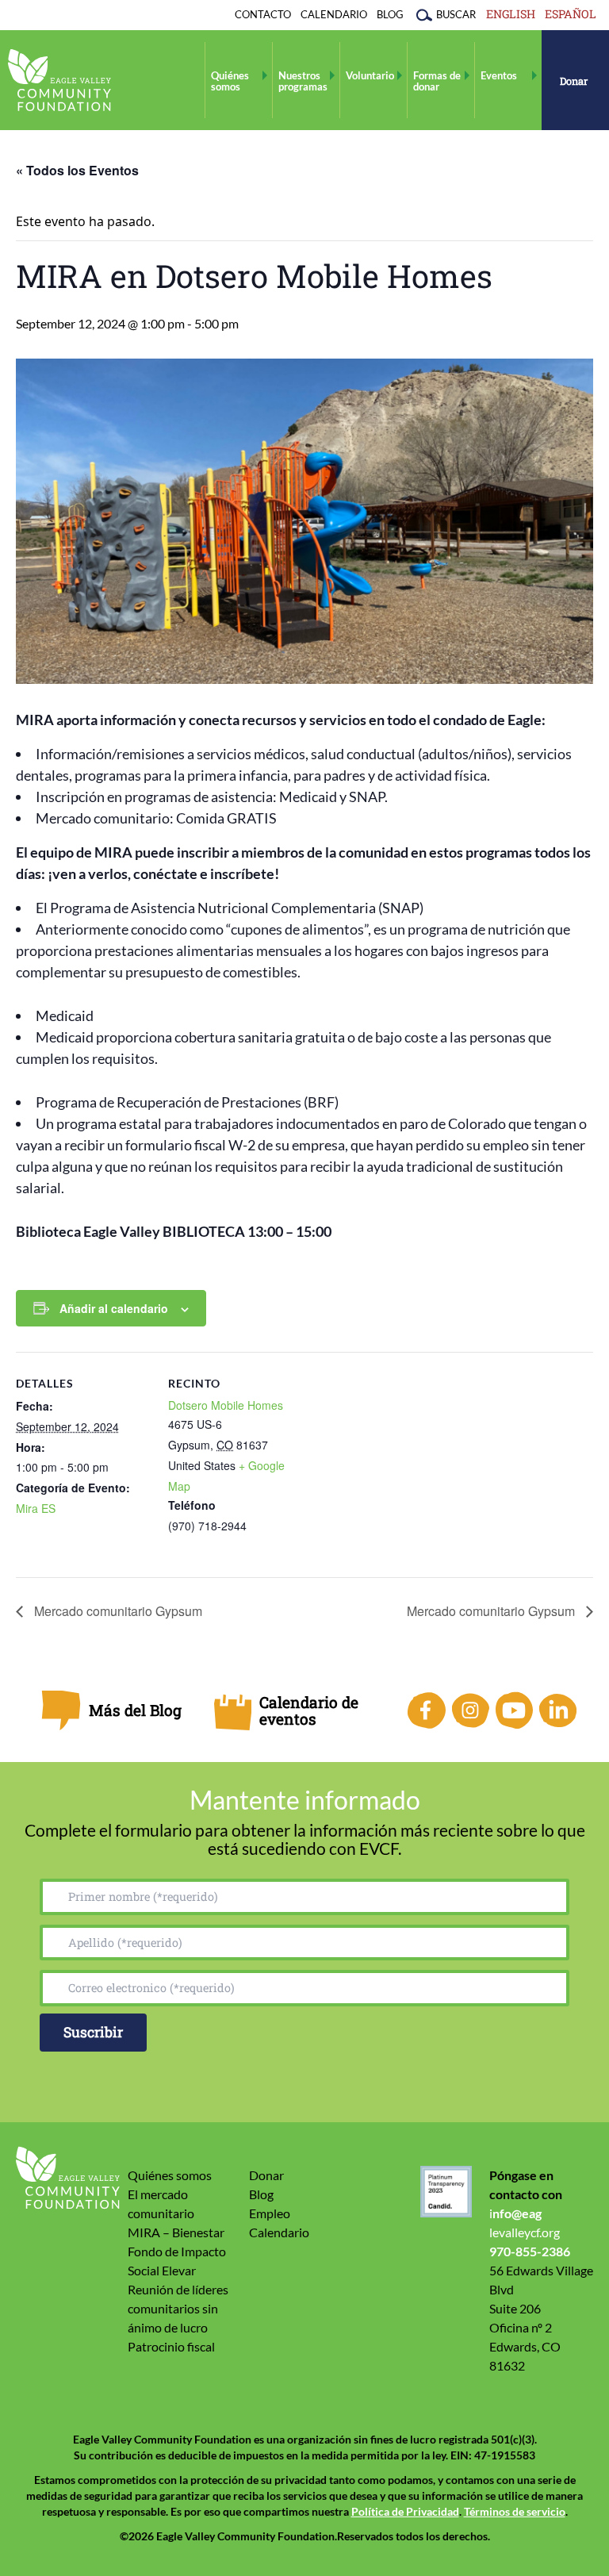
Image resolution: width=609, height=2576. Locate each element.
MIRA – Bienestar (176, 2232)
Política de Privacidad (405, 2512)
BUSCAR (456, 14)
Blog (390, 14)
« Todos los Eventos (77, 170)
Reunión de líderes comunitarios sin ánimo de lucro (178, 2308)
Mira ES (36, 1508)
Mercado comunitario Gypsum (117, 1611)
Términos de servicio (515, 2512)
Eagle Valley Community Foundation (59, 80)
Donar (574, 81)
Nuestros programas (303, 81)
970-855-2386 (530, 2251)
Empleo (270, 2213)
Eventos (499, 75)
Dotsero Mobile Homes (226, 1405)
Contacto (263, 14)
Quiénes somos (230, 81)
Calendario (334, 14)
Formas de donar (437, 81)
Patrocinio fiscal (171, 2346)
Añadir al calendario (114, 1308)
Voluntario (370, 75)
